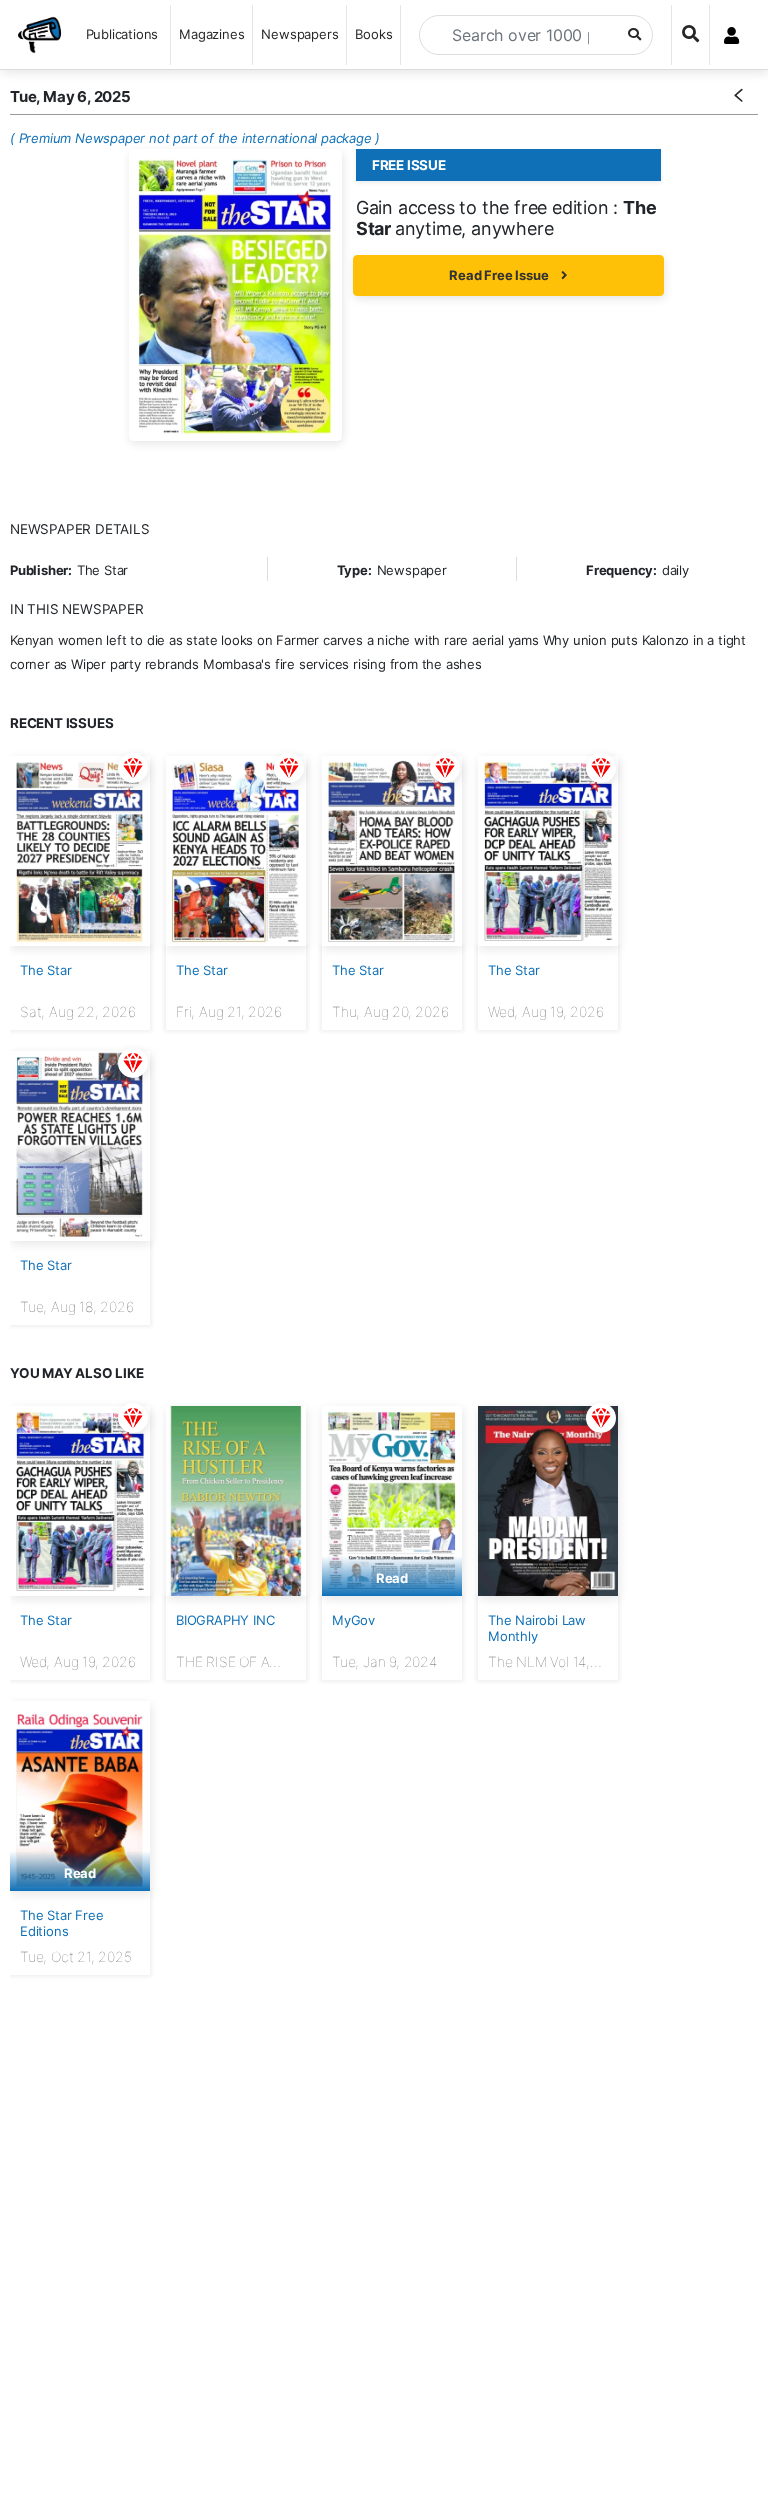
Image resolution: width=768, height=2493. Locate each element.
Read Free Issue (500, 275)
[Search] (690, 35)
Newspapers (299, 34)
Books (373, 34)
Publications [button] (122, 34)
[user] (731, 35)
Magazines (211, 34)
